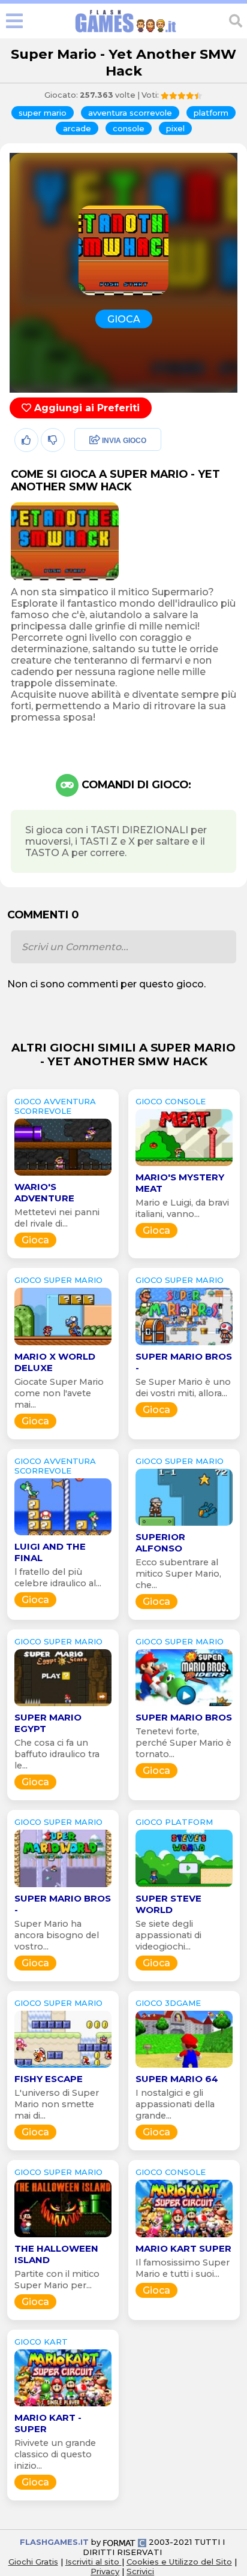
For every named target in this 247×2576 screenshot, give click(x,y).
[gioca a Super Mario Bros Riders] (184, 1706)
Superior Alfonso (160, 1542)
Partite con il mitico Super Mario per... (57, 2280)
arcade (77, 128)
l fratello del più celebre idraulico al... (58, 1578)
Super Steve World (168, 1904)
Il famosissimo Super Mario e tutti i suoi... (183, 2268)
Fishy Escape (49, 2079)
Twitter (87, 467)
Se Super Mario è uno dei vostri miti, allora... (183, 1388)
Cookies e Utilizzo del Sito (179, 2562)
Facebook (94, 441)
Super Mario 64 (177, 2079)
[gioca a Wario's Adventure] (63, 1175)
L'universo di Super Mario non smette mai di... (57, 2104)
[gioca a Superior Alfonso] (184, 1525)
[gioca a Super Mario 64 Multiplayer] (184, 2067)
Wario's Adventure (44, 1192)
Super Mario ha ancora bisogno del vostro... (57, 1935)
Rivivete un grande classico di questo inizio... (55, 2454)
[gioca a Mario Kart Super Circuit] (184, 2237)
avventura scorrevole (130, 113)
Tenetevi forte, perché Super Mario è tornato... (183, 1743)
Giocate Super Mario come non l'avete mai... (59, 1393)
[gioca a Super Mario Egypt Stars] (63, 1706)
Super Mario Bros (184, 1717)
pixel (175, 128)
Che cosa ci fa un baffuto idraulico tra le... (57, 1754)
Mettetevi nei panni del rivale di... (57, 1218)
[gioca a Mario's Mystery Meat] (184, 1166)
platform (211, 113)
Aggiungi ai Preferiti (85, 408)
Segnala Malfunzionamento (105, 524)
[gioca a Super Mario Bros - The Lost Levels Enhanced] (184, 1345)
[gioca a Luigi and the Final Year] (63, 1535)
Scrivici (140, 2571)
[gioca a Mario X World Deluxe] (63, 1345)
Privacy (105, 2571)
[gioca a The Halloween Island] (63, 2237)
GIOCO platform (174, 1822)
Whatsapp (95, 492)
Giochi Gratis (33, 2562)
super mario (43, 113)
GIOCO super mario (58, 1280)
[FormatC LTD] (125, 2542)
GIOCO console (171, 1101)
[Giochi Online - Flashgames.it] (126, 33)
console (129, 128)
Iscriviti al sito (94, 2562)
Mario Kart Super (183, 2248)
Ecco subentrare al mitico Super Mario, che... (178, 1574)
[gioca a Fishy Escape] (63, 2067)
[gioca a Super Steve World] (184, 1887)
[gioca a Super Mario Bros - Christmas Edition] (63, 1887)
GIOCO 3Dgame (168, 2003)
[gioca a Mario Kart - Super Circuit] (63, 2406)
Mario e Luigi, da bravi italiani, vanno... (182, 1208)
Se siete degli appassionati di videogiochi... (168, 1935)
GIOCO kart (41, 2342)
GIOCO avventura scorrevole (55, 1106)
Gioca (35, 1240)
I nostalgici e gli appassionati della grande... (175, 2104)
